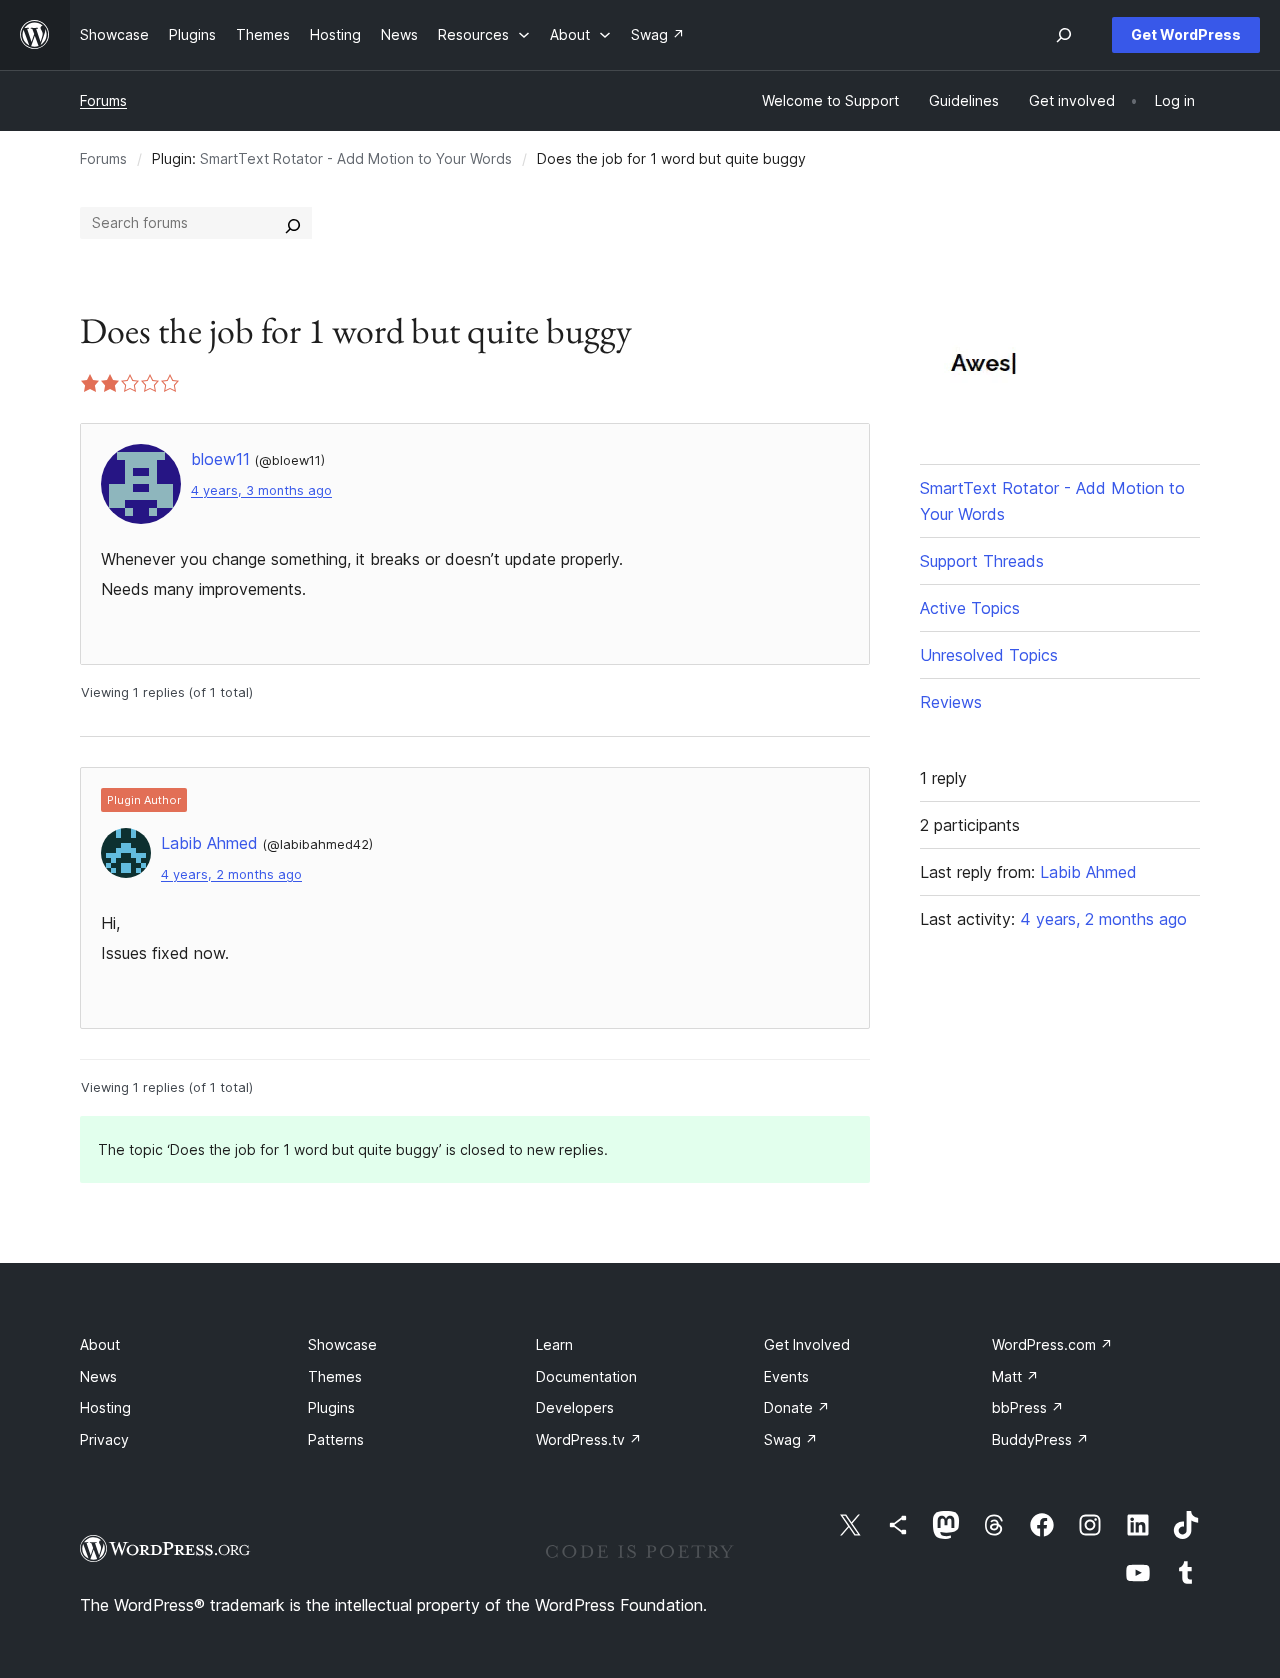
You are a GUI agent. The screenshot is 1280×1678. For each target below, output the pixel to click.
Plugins (331, 1407)
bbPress (1028, 1407)
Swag (791, 1439)
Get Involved (807, 1344)
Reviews (951, 702)
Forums (103, 100)
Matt (1015, 1376)
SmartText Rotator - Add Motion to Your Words (356, 158)
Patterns (336, 1439)
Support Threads (982, 561)
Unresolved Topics (989, 655)
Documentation (586, 1376)
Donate (797, 1407)
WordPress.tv (589, 1439)
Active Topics (970, 608)
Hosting (105, 1407)
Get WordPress (1186, 34)
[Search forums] (293, 223)
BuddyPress (1040, 1439)
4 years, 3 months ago (261, 490)
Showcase (342, 1344)
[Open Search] (1064, 35)
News (98, 1376)
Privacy (104, 1439)
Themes (335, 1376)
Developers (575, 1407)
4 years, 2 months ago (231, 874)
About (100, 1344)
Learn (554, 1344)
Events (786, 1376)
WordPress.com (1052, 1344)
